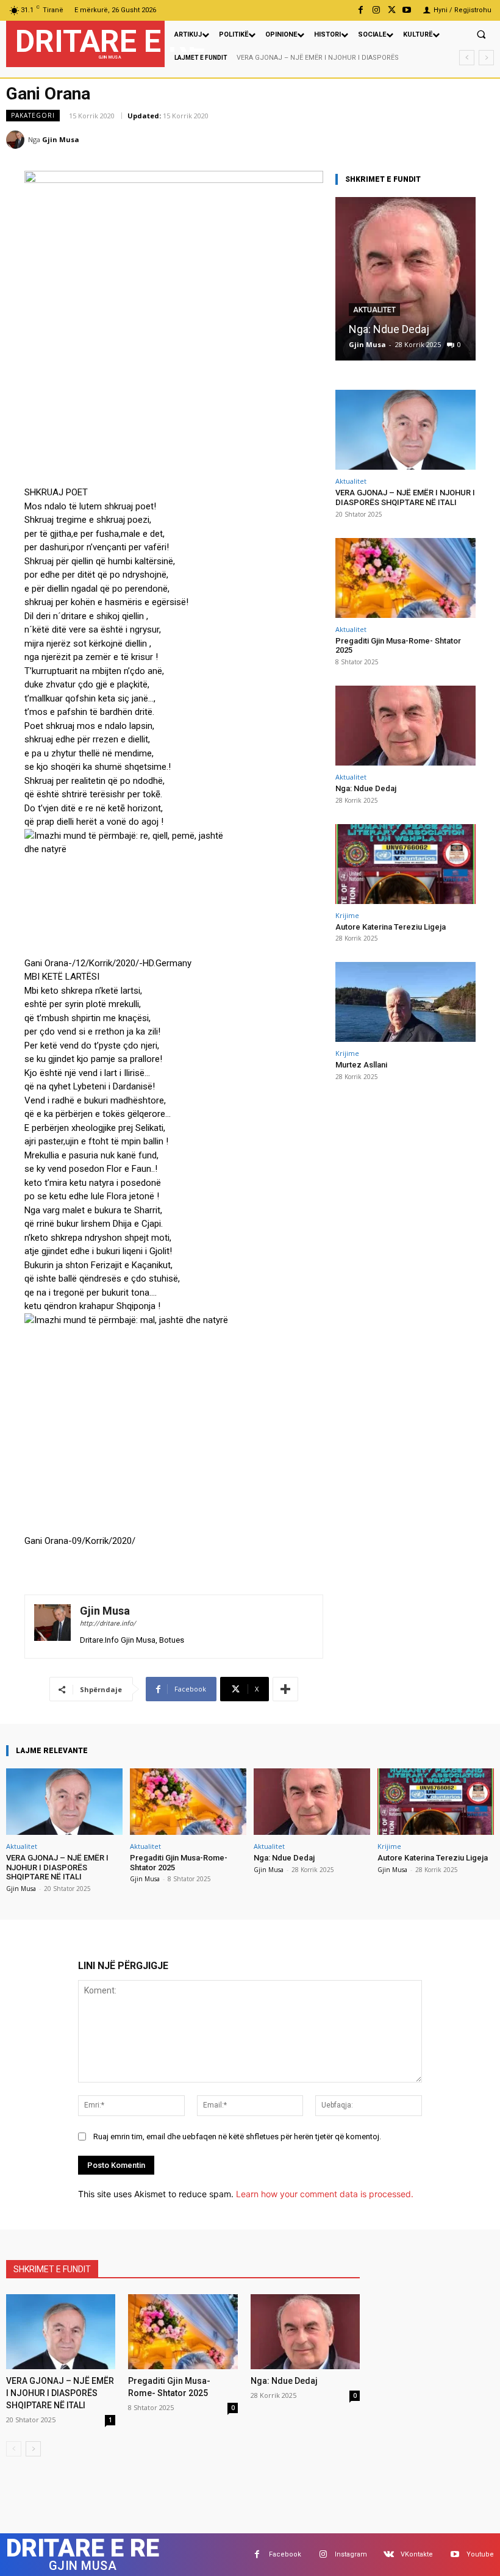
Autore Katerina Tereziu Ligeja (391, 927)
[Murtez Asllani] (405, 1002)
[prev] (467, 58)
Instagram (351, 2554)
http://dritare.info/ (108, 1623)
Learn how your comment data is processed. (325, 2194)
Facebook (285, 2554)
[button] (481, 34)
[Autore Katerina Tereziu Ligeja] (405, 864)
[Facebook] (361, 10)
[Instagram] (376, 10)
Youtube (480, 2554)
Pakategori (33, 115)
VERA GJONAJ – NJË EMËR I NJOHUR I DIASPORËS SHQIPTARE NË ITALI (405, 497)
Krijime (347, 915)
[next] (486, 58)
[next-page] (33, 2449)
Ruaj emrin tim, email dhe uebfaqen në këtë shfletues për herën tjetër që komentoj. (237, 2137)
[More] (285, 1689)
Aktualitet (374, 310)
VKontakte (417, 2554)
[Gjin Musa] (17, 140)
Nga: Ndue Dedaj (389, 329)
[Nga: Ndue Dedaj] (405, 279)
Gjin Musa (61, 139)
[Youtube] (407, 10)
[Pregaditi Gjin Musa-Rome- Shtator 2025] (405, 578)
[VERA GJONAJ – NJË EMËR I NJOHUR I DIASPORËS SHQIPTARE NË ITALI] (405, 430)
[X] (392, 10)
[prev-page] (14, 2449)
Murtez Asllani (361, 1065)
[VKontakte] (389, 2554)
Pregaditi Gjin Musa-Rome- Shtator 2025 (398, 646)
